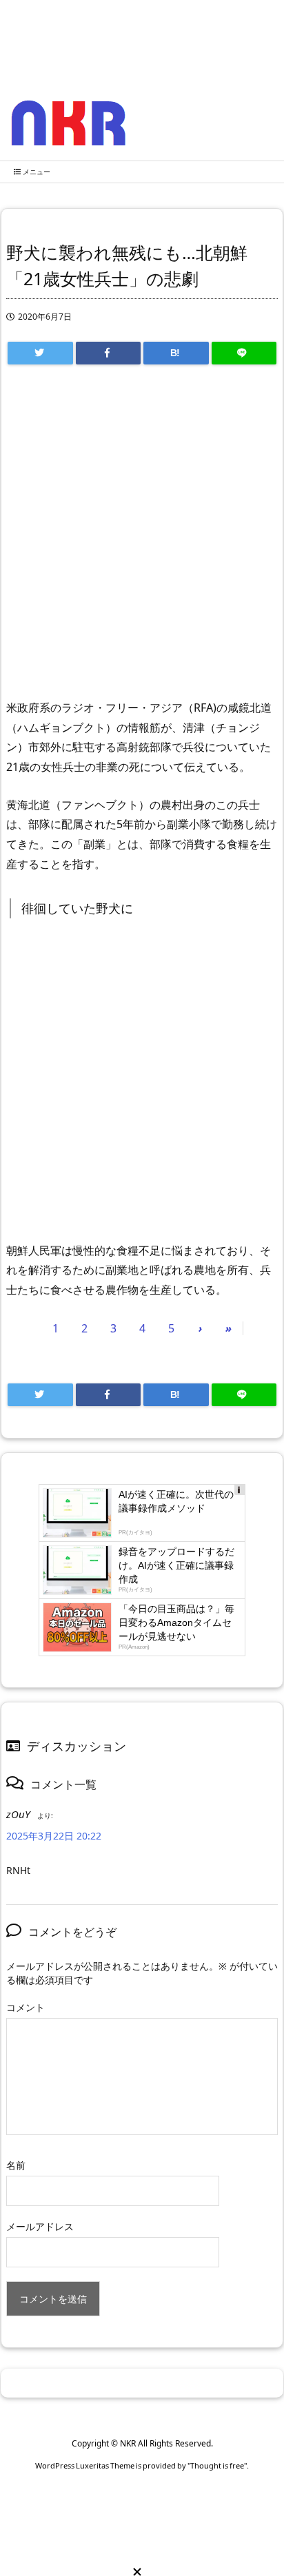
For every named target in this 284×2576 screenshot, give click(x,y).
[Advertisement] (142, 538)
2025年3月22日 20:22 (54, 1836)
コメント (26, 2007)
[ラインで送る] (244, 353)
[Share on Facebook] (109, 353)
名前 (16, 2165)
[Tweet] (40, 353)
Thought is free (217, 2465)
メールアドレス (40, 2226)
